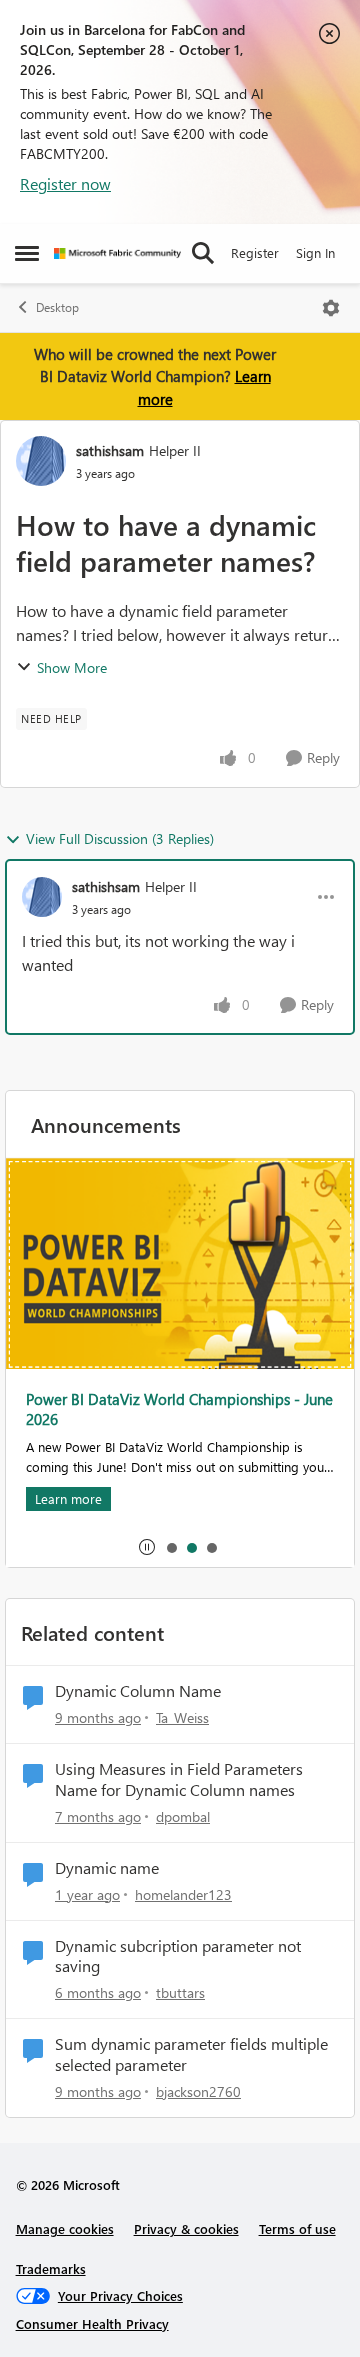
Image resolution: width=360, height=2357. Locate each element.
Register (255, 252)
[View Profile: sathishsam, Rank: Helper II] (41, 461)
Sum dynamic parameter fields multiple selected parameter (191, 2054)
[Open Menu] (331, 308)
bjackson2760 (198, 2091)
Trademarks (51, 2268)
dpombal (183, 1816)
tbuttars (180, 1992)
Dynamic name (107, 1868)
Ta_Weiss (182, 1717)
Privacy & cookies (186, 2228)
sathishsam (110, 450)
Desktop (57, 307)
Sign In (315, 252)
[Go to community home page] (117, 253)
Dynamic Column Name (138, 1691)
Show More (72, 667)
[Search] (203, 253)
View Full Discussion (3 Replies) (120, 838)
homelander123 (183, 1894)
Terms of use (297, 2228)
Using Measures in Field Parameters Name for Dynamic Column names (179, 1779)
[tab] (171, 1547)
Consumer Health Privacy (92, 2323)
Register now (65, 183)
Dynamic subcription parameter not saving (178, 1956)
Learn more (68, 1498)
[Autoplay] (147, 1547)
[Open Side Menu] (27, 253)
